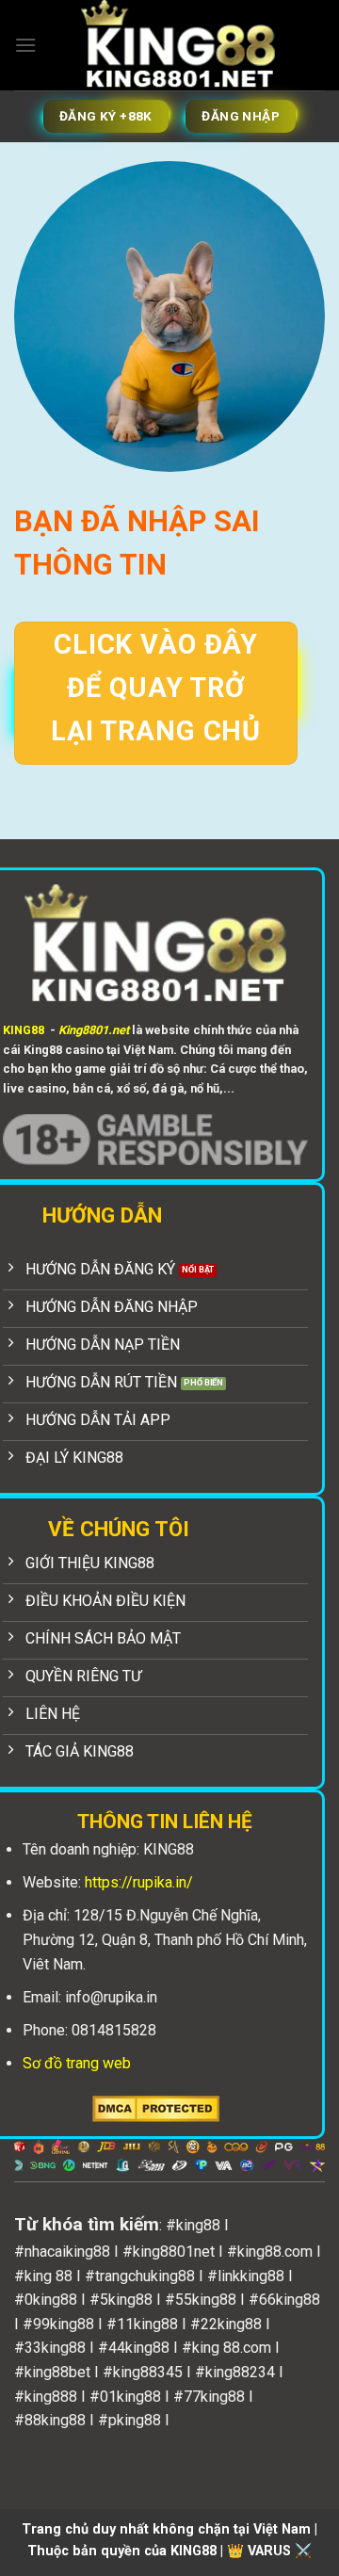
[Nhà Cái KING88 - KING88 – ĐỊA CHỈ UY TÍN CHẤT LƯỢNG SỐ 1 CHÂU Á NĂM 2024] (178, 45)
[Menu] (25, 45)
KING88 (24, 1030)
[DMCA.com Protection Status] (156, 2107)
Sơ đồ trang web (77, 2063)
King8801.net (94, 1030)
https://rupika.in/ (139, 1882)
